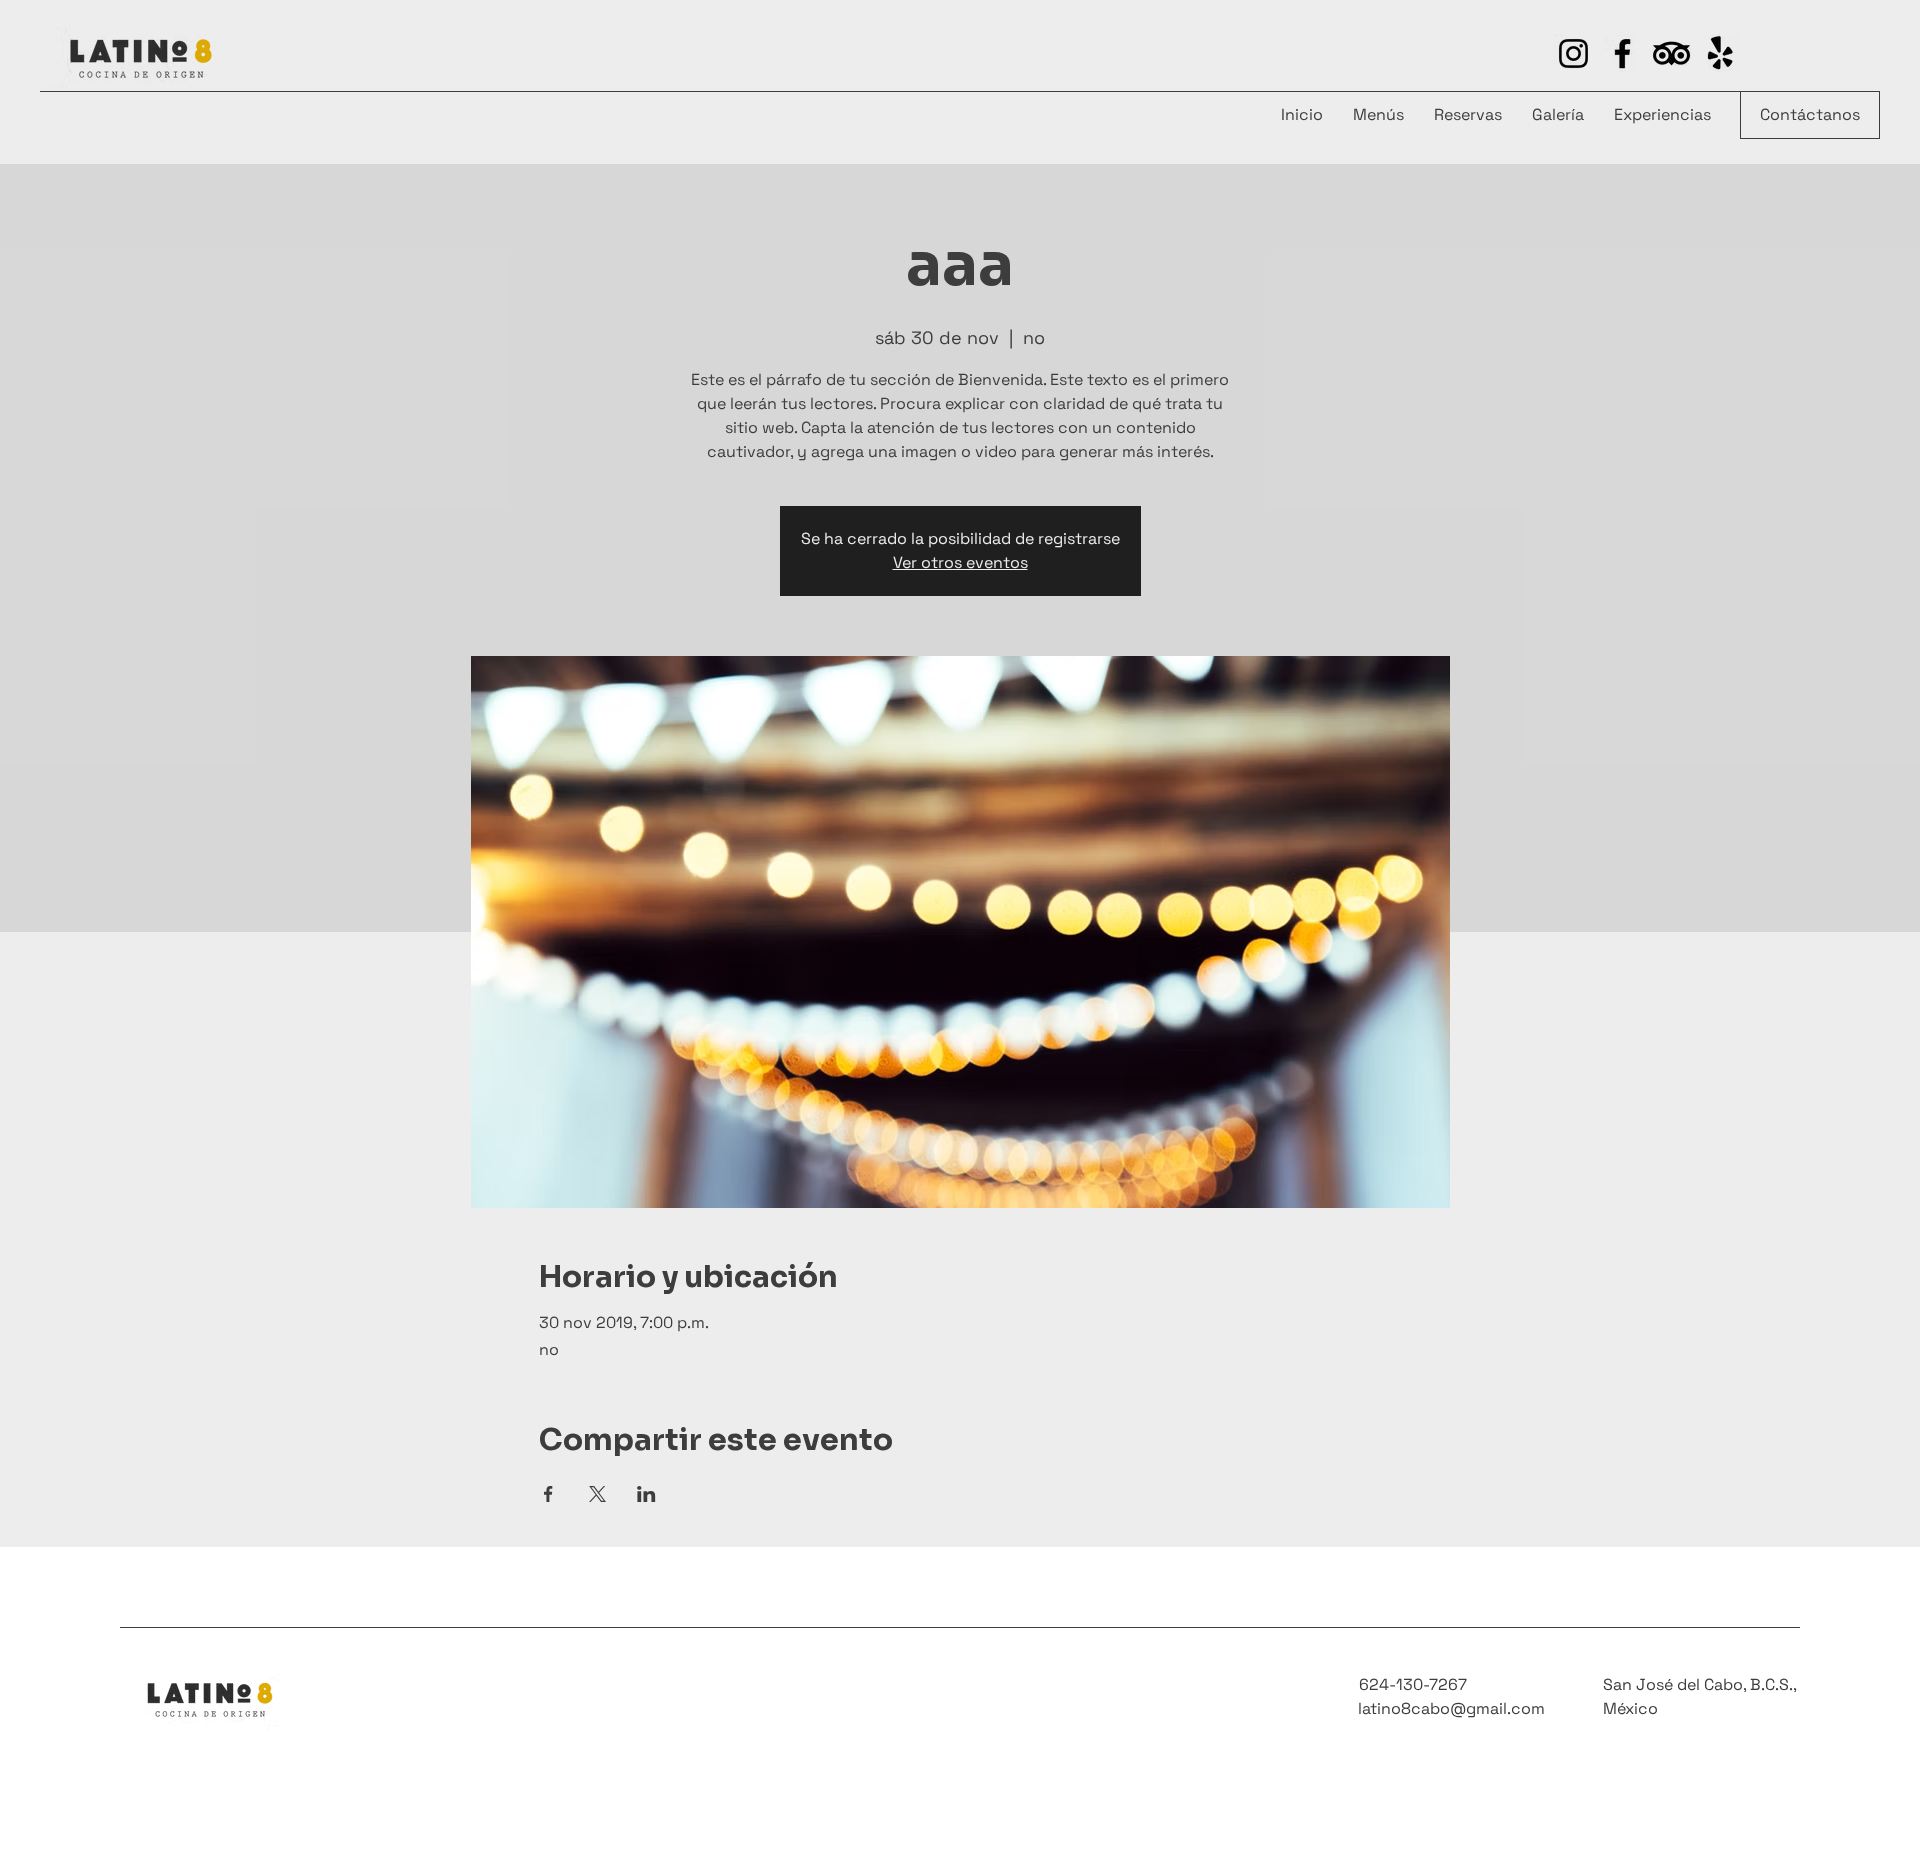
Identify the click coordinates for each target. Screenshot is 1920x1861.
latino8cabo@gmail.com (1451, 1708)
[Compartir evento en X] (597, 1494)
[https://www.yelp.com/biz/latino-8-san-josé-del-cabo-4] (1671, 53)
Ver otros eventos (960, 562)
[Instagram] (1573, 53)
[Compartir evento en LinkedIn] (646, 1494)
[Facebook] (1622, 53)
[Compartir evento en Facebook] (548, 1494)
